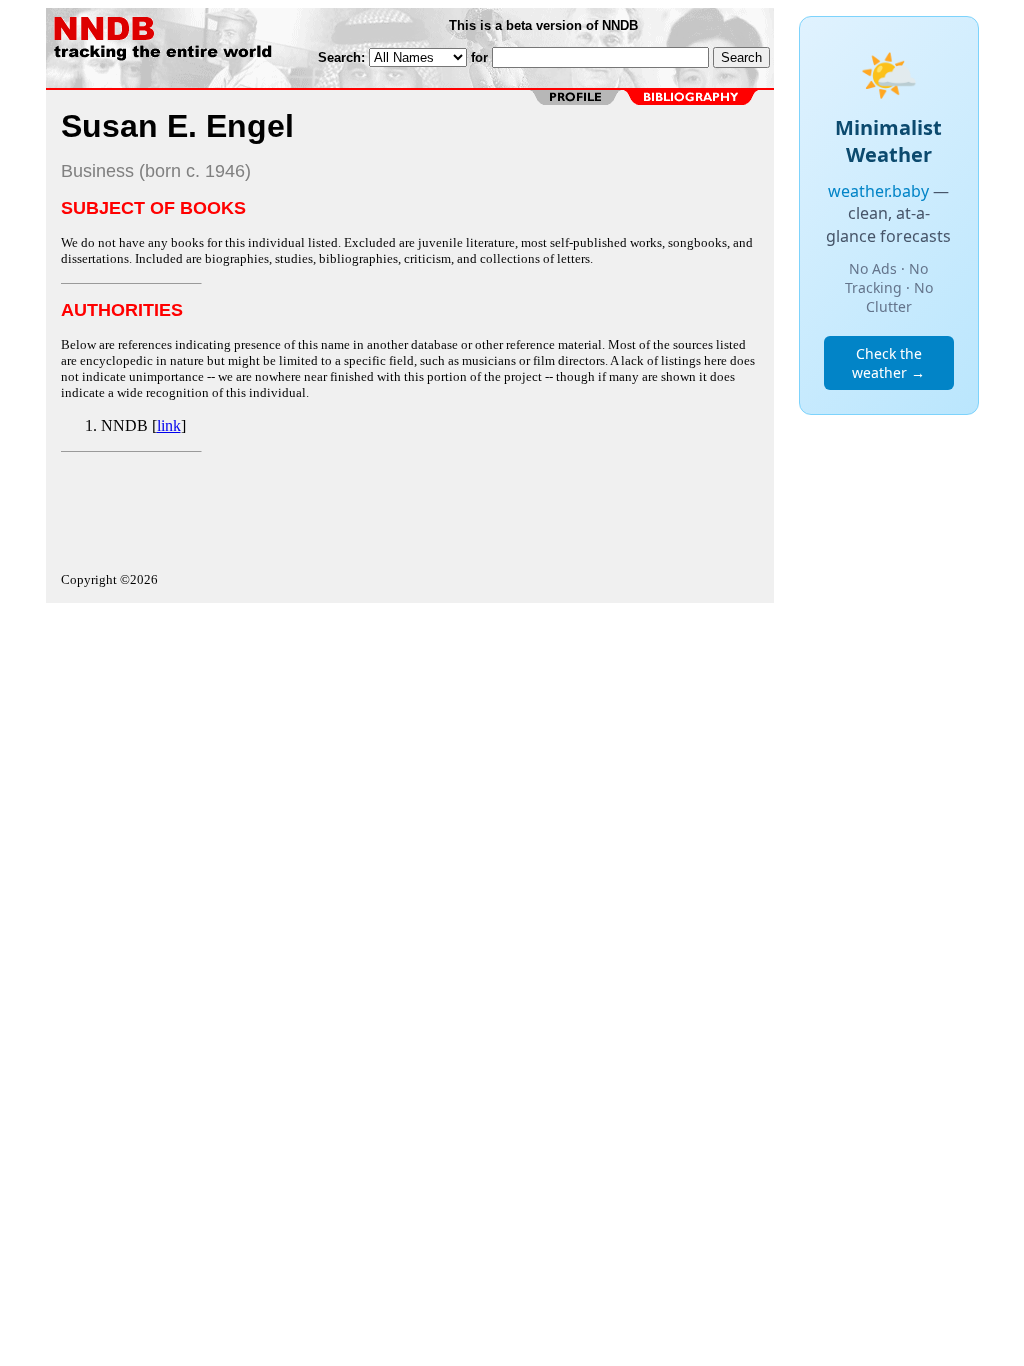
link (169, 425)
